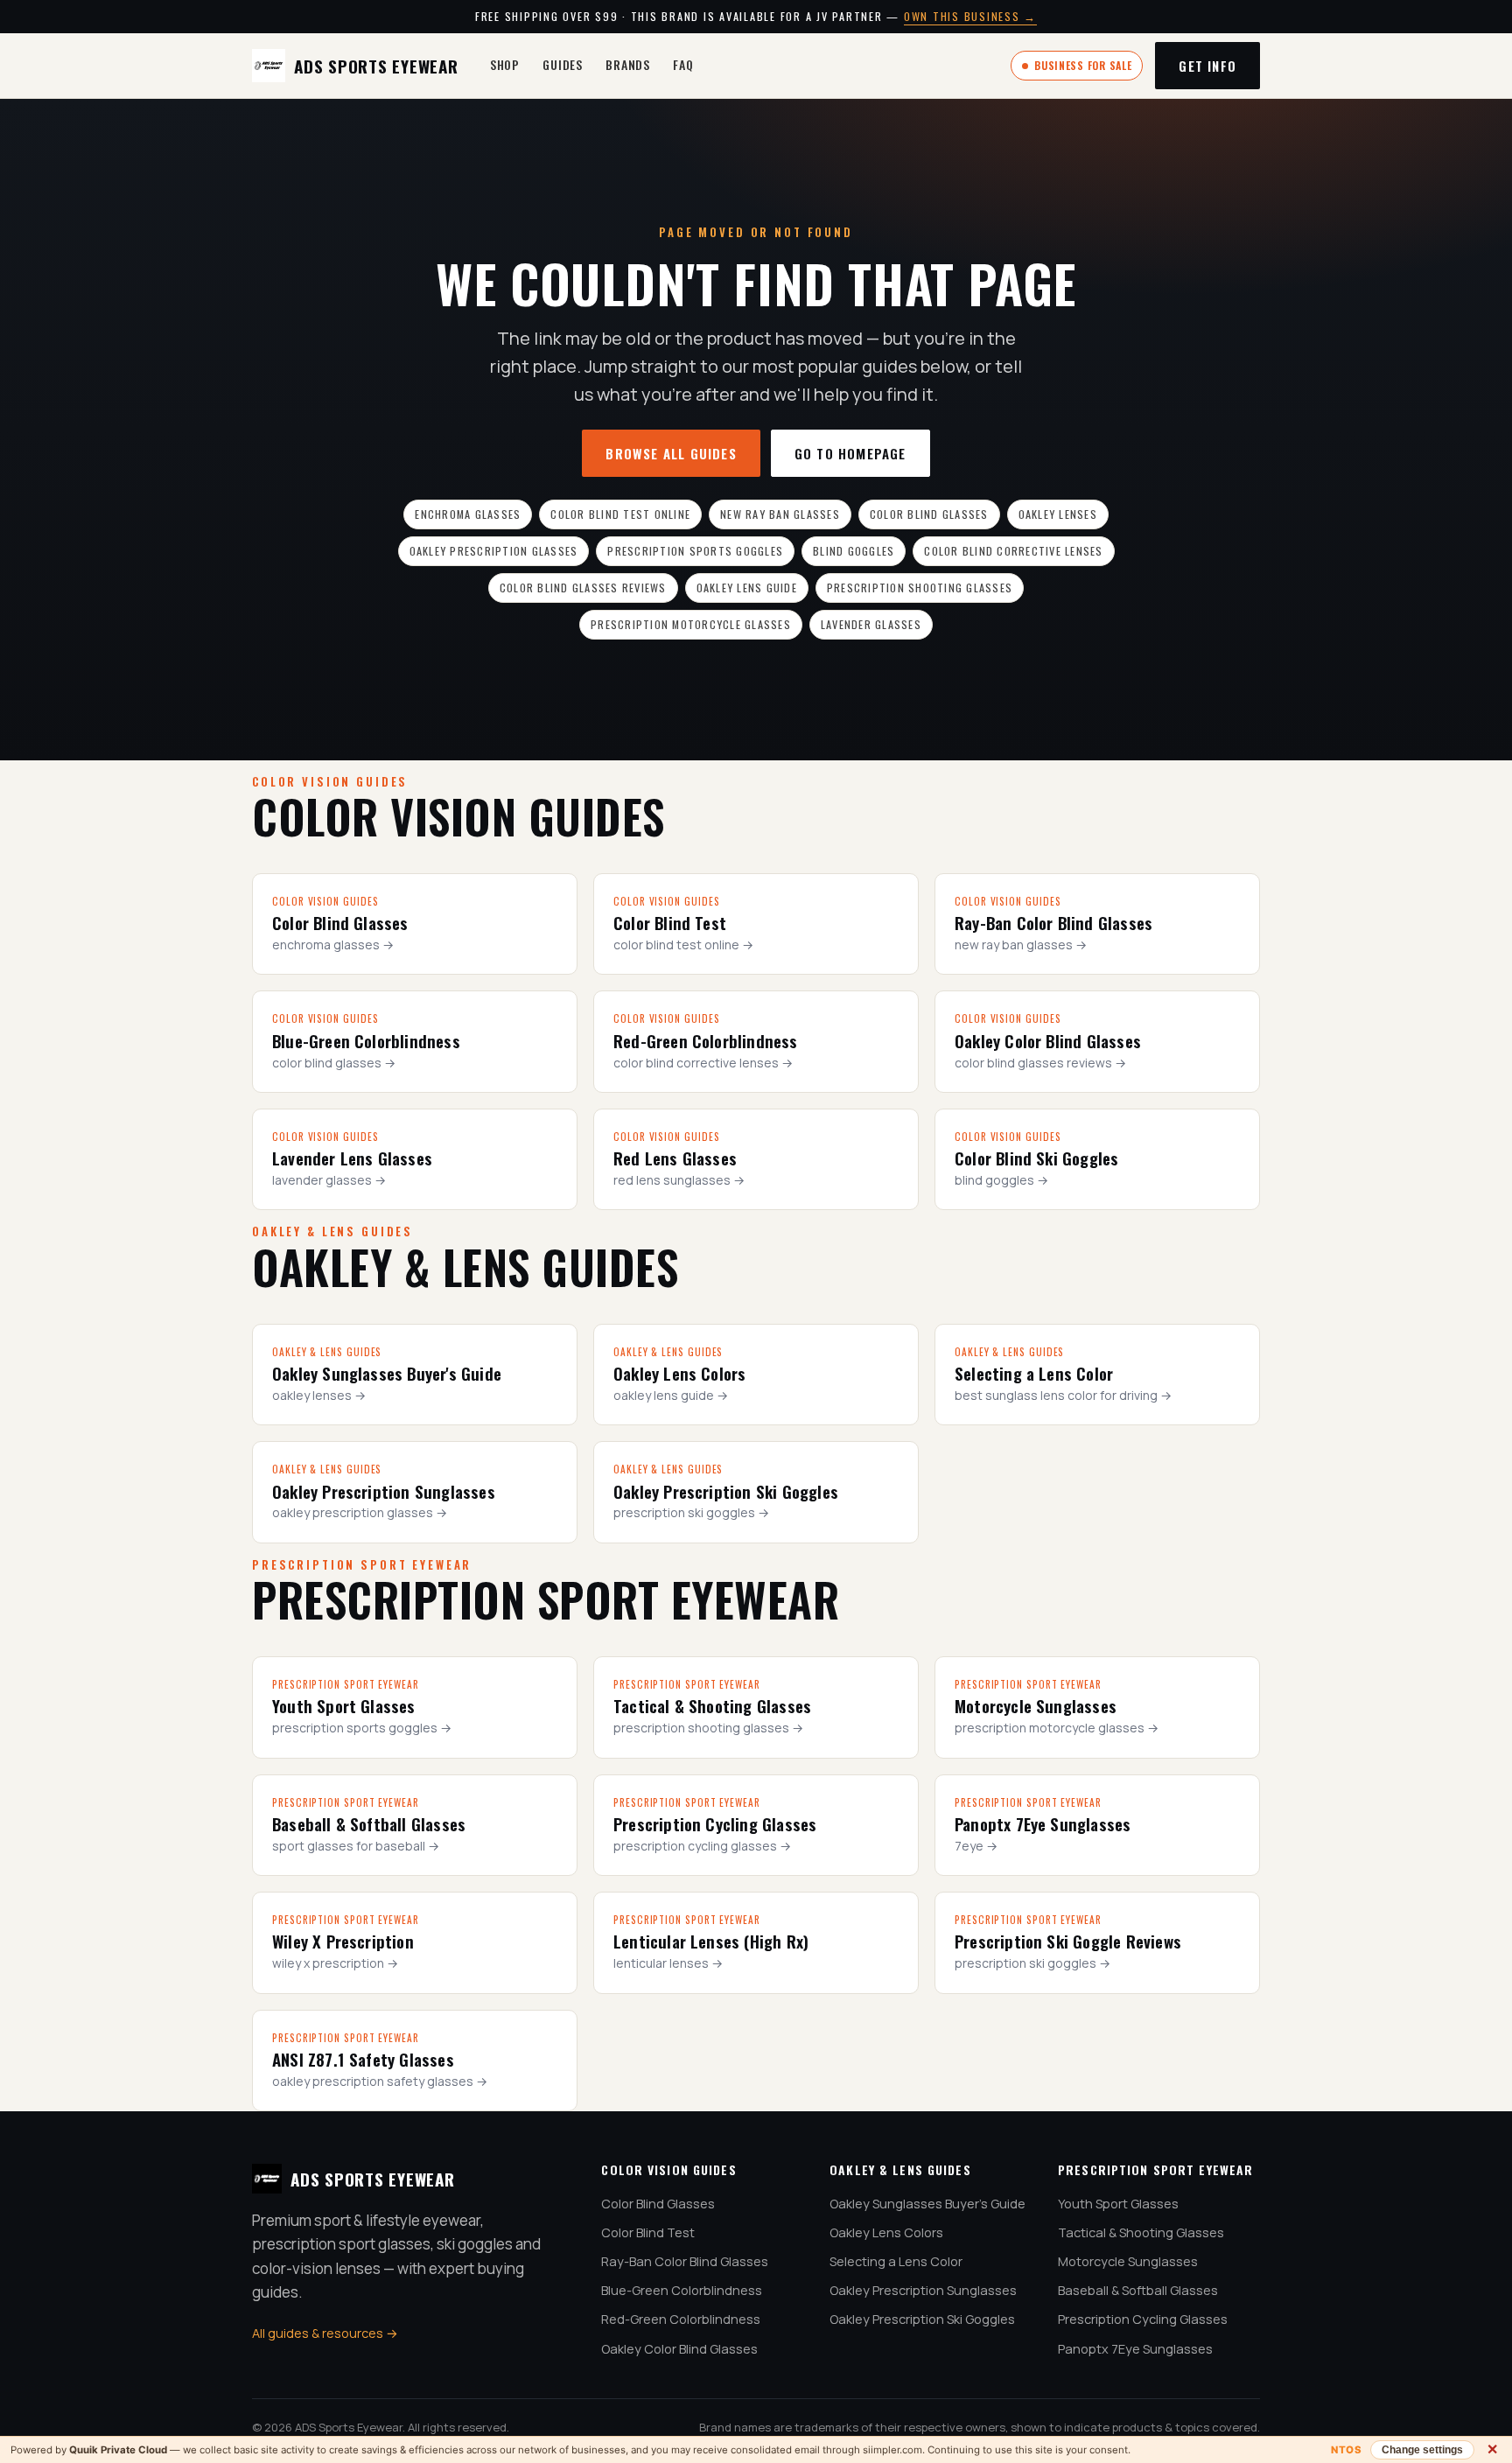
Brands (628, 64)
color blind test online (620, 514)
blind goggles (854, 551)
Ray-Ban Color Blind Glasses (685, 2261)
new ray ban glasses (780, 514)
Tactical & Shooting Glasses (1141, 2232)
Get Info (1207, 66)
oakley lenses (1058, 514)
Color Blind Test (648, 2232)
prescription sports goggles (695, 551)
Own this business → (970, 16)
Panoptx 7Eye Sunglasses (1135, 2349)
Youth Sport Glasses (1118, 2204)
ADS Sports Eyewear (376, 66)
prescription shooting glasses (920, 588)
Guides (563, 64)
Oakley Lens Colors (886, 2232)
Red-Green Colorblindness (681, 2319)
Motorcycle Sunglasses (1128, 2261)
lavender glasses (871, 624)
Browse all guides (671, 453)
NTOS (1346, 2450)
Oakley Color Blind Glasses (679, 2349)
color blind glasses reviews (583, 588)
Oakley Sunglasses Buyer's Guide (927, 2204)
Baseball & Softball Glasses (1138, 2290)
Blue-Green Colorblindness (682, 2290)
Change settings (1422, 2450)
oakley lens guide (747, 588)
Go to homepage (850, 453)
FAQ (683, 64)
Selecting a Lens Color (896, 2261)
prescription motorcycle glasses (691, 624)
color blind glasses (929, 514)
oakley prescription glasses (494, 551)
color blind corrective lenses (1013, 551)
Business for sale (1083, 65)
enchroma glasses (468, 514)
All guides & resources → (325, 2333)
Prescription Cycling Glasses (1143, 2319)
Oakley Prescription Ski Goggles (922, 2319)
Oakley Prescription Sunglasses (923, 2290)
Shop (505, 64)
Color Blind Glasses (658, 2204)
